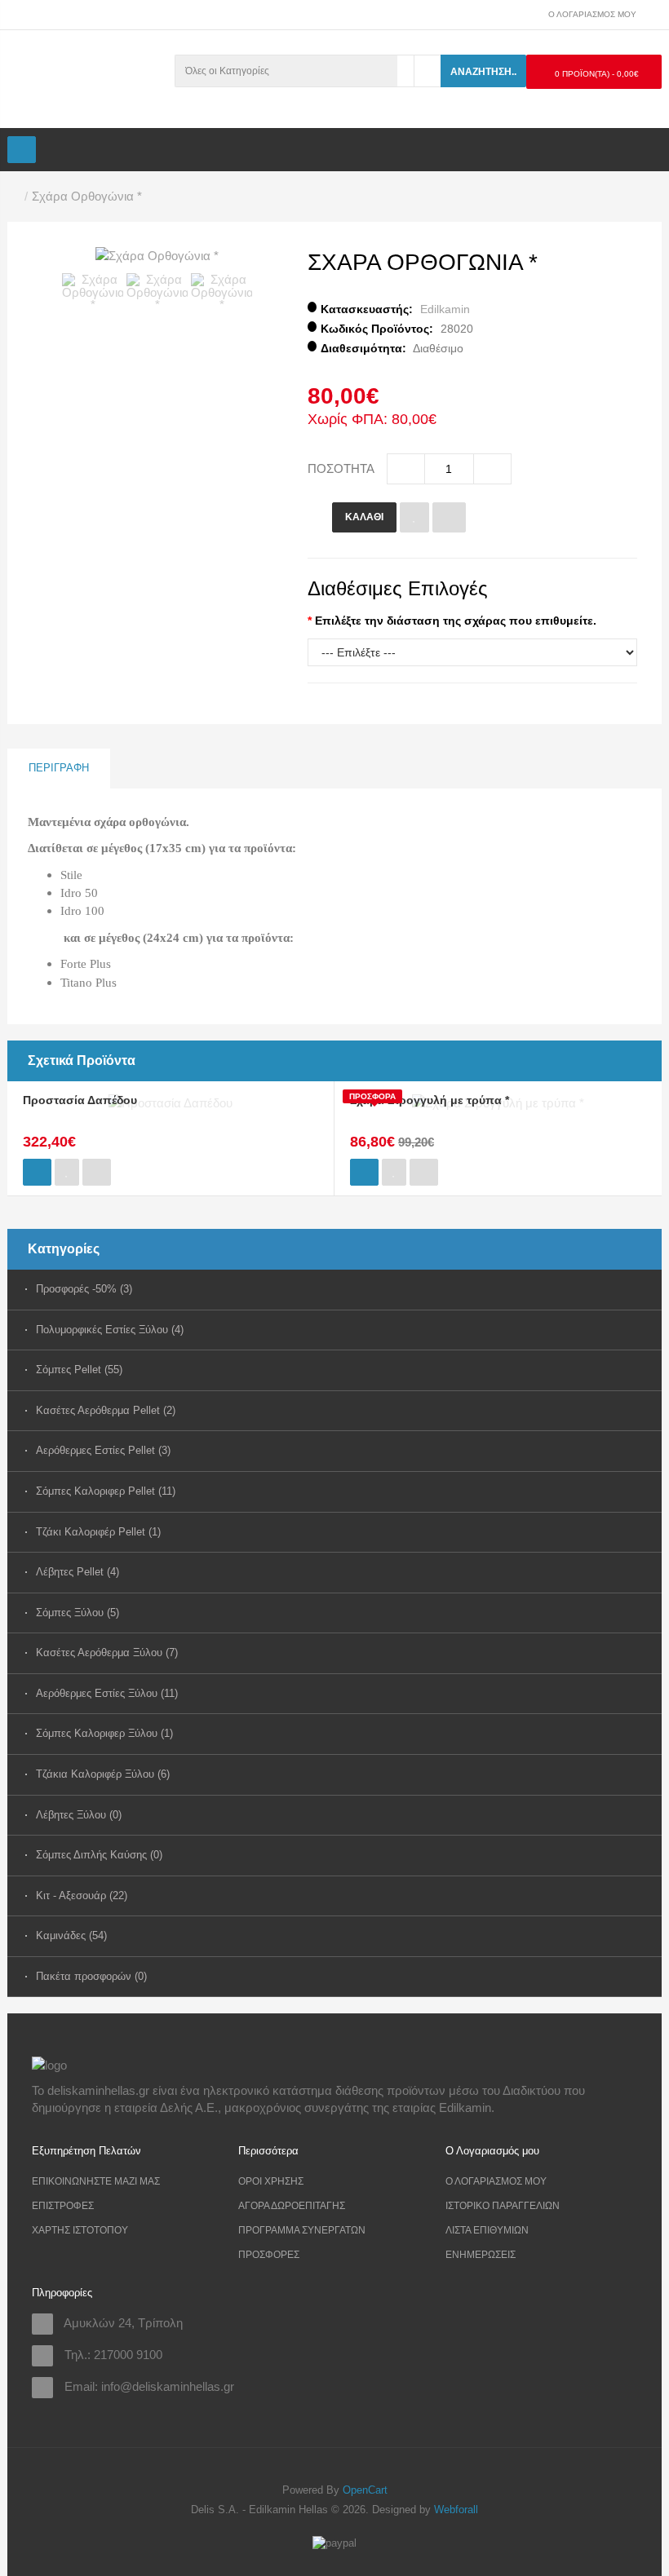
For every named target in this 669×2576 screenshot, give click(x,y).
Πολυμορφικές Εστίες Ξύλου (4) (89, 1330)
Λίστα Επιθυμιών (487, 2230)
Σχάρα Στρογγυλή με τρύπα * (430, 1100)
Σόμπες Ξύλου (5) (78, 1613)
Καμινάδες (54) (71, 1935)
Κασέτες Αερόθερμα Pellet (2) (89, 1410)
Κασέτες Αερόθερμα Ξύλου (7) (89, 1653)
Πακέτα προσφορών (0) (89, 1976)
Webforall (456, 2510)
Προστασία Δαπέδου (80, 1100)
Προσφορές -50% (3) (84, 1289)
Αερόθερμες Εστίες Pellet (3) (89, 1450)
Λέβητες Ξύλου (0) (79, 1815)
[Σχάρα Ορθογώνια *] (157, 255)
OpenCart (365, 2490)
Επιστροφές (63, 2206)
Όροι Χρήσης (271, 2181)
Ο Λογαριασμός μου (496, 2181)
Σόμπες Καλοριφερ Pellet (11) (89, 1491)
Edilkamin (445, 309)
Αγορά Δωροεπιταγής (292, 2206)
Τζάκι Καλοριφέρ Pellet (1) (89, 1532)
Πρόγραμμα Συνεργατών (302, 2230)
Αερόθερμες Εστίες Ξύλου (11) (89, 1693)
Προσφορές (269, 2255)
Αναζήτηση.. (483, 72)
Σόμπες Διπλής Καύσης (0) (89, 1855)
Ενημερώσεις (481, 2255)
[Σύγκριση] (449, 517)
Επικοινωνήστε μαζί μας (96, 2181)
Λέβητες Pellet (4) (78, 1572)
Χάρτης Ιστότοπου (80, 2230)
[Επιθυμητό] (414, 517)
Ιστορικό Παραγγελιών (503, 2206)
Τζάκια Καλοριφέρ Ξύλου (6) (89, 1774)
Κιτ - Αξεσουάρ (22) (82, 1896)
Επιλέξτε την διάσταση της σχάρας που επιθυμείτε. (456, 621)
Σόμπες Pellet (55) (79, 1370)
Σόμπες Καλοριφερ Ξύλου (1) (89, 1733)
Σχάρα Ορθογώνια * (87, 196)
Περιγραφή (59, 768)
